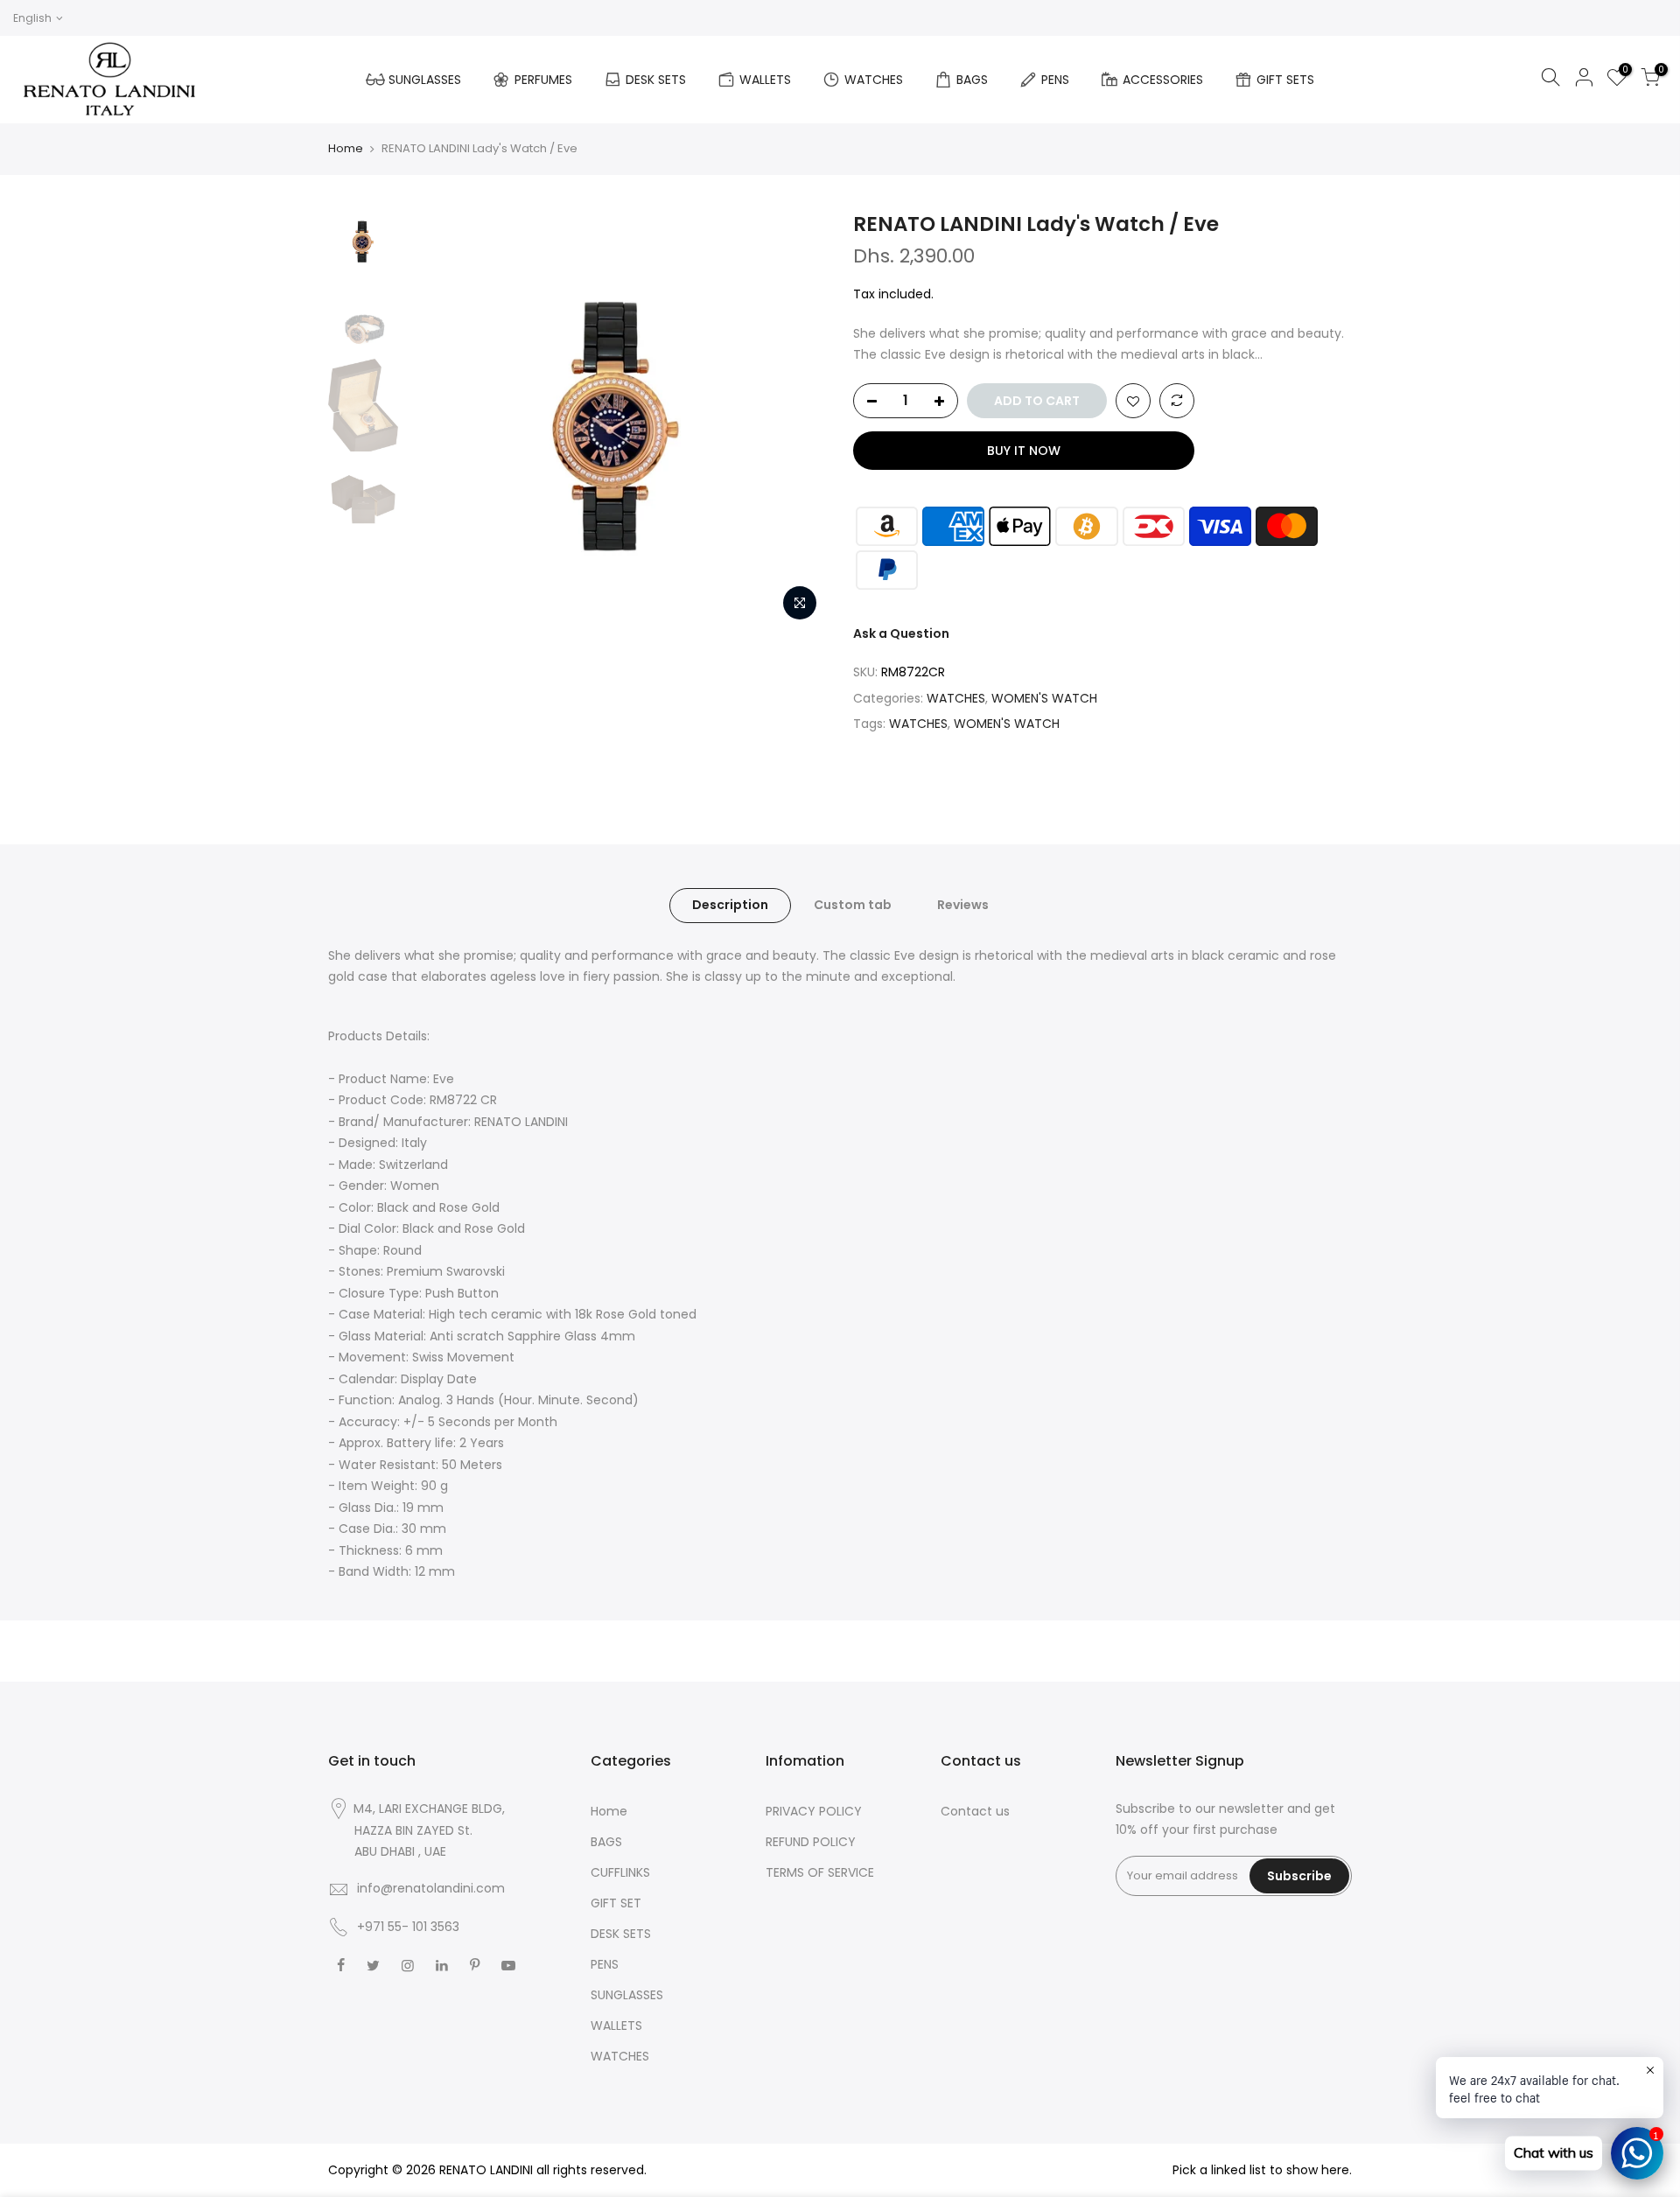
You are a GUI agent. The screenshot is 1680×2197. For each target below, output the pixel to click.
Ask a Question (901, 633)
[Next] (796, 420)
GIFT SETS (1285, 80)
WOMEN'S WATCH (1044, 698)
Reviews (963, 905)
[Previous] (437, 420)
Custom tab (853, 905)
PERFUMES (543, 80)
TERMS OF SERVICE (820, 1872)
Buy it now (1024, 451)
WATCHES (874, 80)
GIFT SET (616, 1903)
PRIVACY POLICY (814, 1811)
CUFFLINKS (620, 1872)
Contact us (975, 1811)
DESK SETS (656, 80)
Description (730, 905)
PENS (1055, 80)
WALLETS (765, 80)
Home (346, 148)
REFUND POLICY (811, 1842)
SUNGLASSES (425, 80)
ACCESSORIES (1163, 80)
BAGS (972, 80)
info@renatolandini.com (431, 1888)
